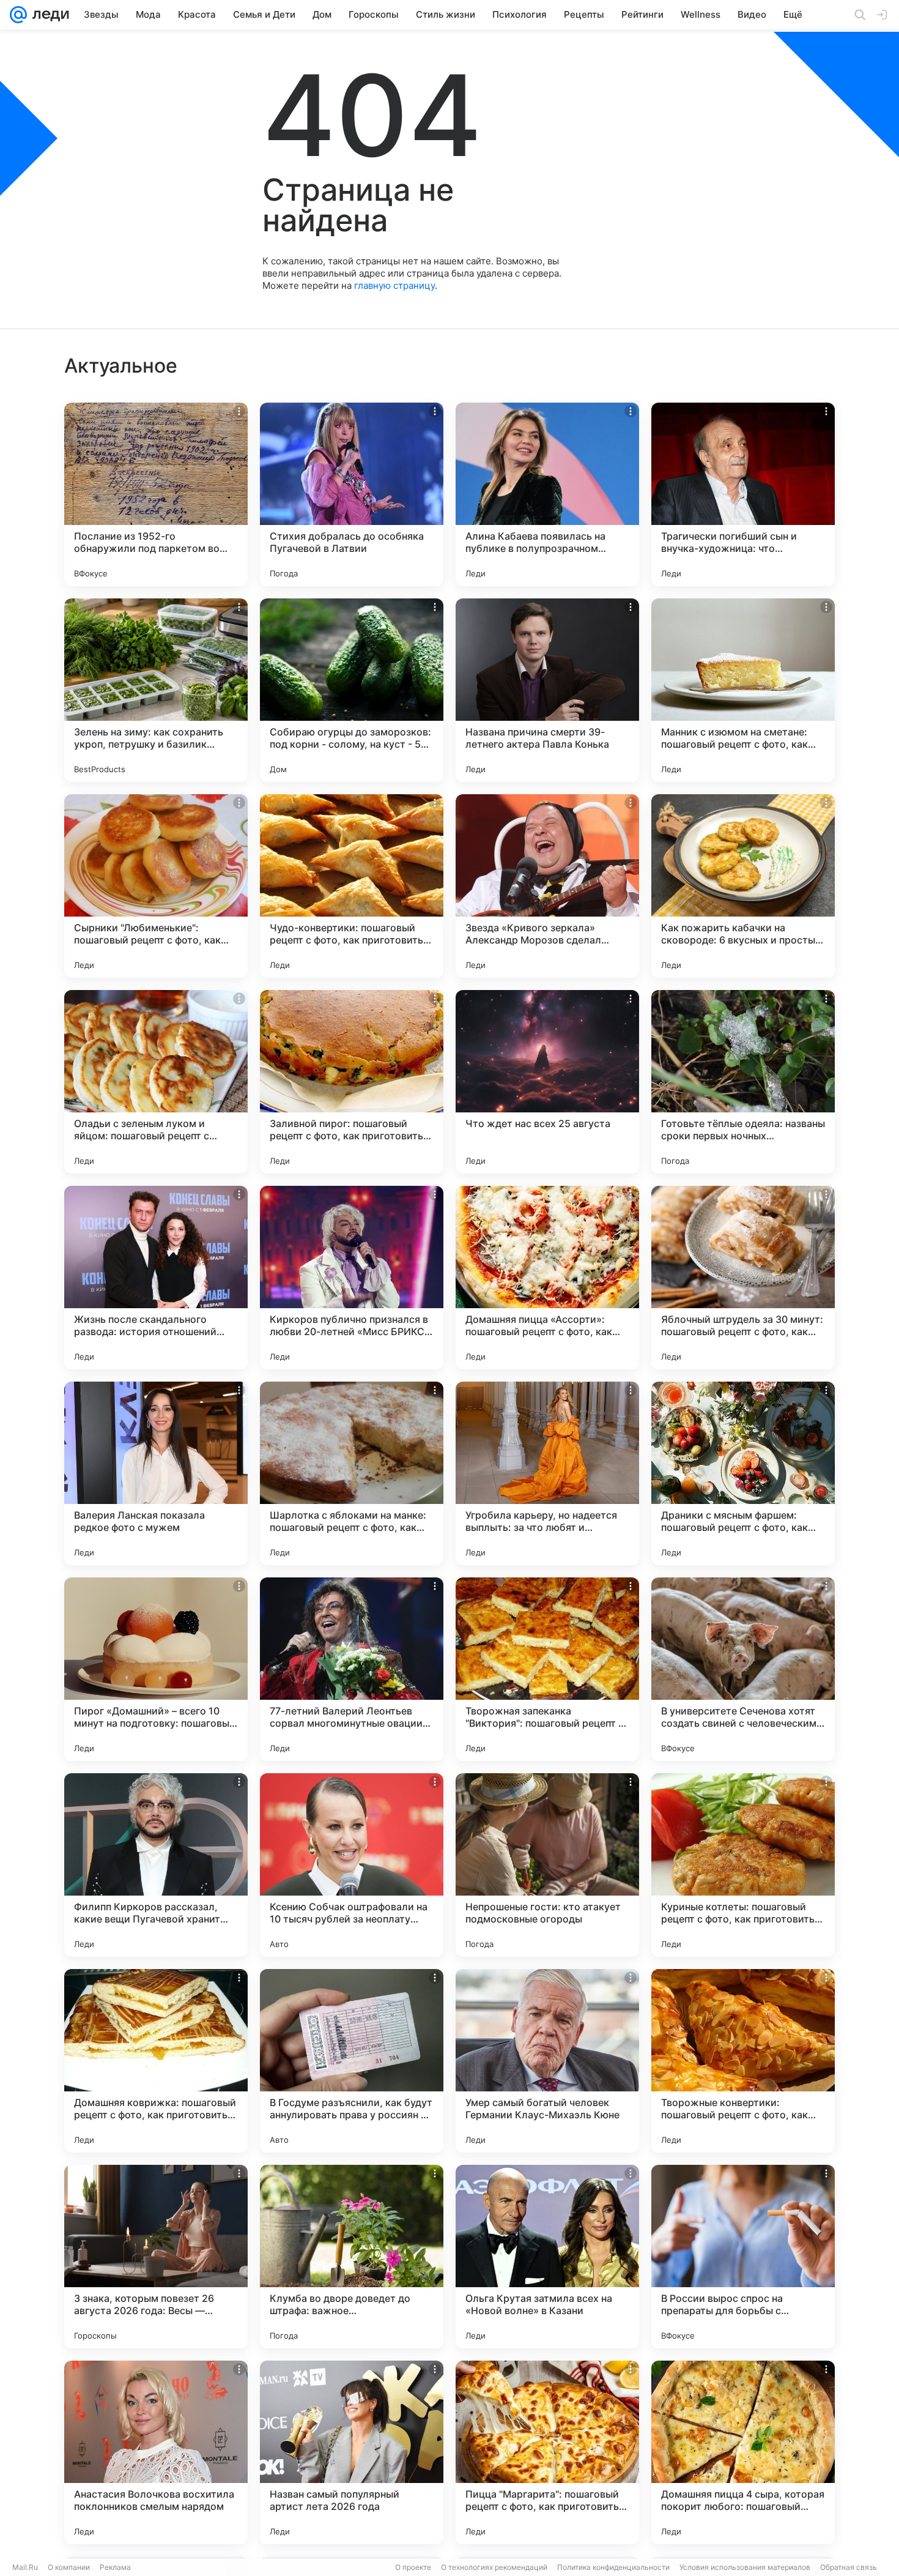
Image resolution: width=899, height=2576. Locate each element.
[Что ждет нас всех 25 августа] (547, 1082)
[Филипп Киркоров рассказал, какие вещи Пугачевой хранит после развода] (156, 1865)
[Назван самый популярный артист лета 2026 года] (352, 2452)
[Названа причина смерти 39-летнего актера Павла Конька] (547, 690)
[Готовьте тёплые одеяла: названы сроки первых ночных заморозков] (743, 1082)
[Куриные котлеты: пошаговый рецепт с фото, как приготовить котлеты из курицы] (743, 1865)
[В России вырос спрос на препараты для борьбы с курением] (743, 2257)
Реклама (115, 2567)
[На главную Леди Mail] (48, 15)
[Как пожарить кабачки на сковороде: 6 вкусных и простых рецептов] (743, 886)
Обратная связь (849, 2567)
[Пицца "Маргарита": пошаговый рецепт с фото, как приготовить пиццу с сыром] (547, 2452)
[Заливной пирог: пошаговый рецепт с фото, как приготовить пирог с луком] (352, 1082)
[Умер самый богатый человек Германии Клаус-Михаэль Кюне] (547, 2061)
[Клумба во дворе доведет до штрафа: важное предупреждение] (352, 2257)
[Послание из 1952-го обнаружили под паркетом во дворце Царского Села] (156, 494)
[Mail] (18, 15)
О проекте (413, 2567)
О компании (69, 2567)
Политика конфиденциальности (613, 2567)
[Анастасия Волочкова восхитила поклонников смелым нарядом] (156, 2452)
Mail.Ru (25, 2567)
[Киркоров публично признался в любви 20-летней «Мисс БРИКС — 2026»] (352, 1278)
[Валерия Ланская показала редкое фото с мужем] (156, 1473)
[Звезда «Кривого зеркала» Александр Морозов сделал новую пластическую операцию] (547, 886)
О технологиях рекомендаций (494, 2567)
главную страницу (394, 285)
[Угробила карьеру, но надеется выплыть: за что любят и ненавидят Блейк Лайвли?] (547, 1473)
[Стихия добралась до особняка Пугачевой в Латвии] (352, 494)
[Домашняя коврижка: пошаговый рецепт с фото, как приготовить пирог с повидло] (156, 2061)
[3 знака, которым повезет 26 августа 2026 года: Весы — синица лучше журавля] (156, 2257)
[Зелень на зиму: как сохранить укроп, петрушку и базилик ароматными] (156, 690)
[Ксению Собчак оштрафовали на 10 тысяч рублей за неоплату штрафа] (352, 1865)
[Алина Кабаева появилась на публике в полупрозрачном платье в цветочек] (547, 494)
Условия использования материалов (745, 2567)
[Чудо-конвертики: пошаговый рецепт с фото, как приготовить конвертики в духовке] (352, 886)
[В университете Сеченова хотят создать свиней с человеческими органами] (743, 1669)
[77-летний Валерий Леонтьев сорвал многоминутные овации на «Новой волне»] (352, 1669)
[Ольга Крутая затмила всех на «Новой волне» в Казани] (547, 2257)
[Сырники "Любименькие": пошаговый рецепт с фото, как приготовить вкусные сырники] (156, 886)
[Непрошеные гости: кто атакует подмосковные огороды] (547, 1865)
